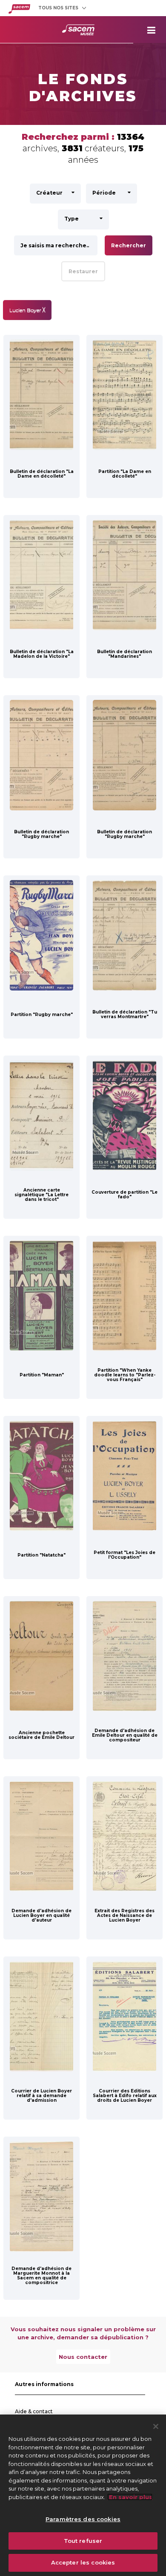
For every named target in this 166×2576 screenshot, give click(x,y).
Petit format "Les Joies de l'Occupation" (124, 1555)
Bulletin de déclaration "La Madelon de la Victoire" (42, 654)
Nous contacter (83, 2357)
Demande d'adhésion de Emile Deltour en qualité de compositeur (125, 1735)
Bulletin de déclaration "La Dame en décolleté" (42, 474)
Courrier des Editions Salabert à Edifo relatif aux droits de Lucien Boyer (125, 2096)
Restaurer (83, 271)
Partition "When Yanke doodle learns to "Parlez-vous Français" (125, 1375)
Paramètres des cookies (83, 2519)
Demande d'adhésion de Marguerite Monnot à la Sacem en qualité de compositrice (41, 2276)
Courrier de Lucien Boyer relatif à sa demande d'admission (41, 2096)
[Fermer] (156, 2426)
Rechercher (129, 245)
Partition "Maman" (42, 1375)
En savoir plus (130, 2497)
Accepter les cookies (83, 2562)
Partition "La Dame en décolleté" (125, 474)
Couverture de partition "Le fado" (124, 1195)
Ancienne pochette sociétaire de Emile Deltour (41, 1735)
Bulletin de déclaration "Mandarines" (124, 654)
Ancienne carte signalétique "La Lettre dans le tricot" (41, 1195)
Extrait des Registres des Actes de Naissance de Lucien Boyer (124, 1915)
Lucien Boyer (27, 310)
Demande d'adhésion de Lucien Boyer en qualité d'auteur (41, 1915)
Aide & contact (34, 2411)
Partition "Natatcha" (41, 1555)
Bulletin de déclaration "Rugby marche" (41, 834)
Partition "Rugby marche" (42, 1015)
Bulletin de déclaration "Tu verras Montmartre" (125, 1014)
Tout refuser (83, 2541)
